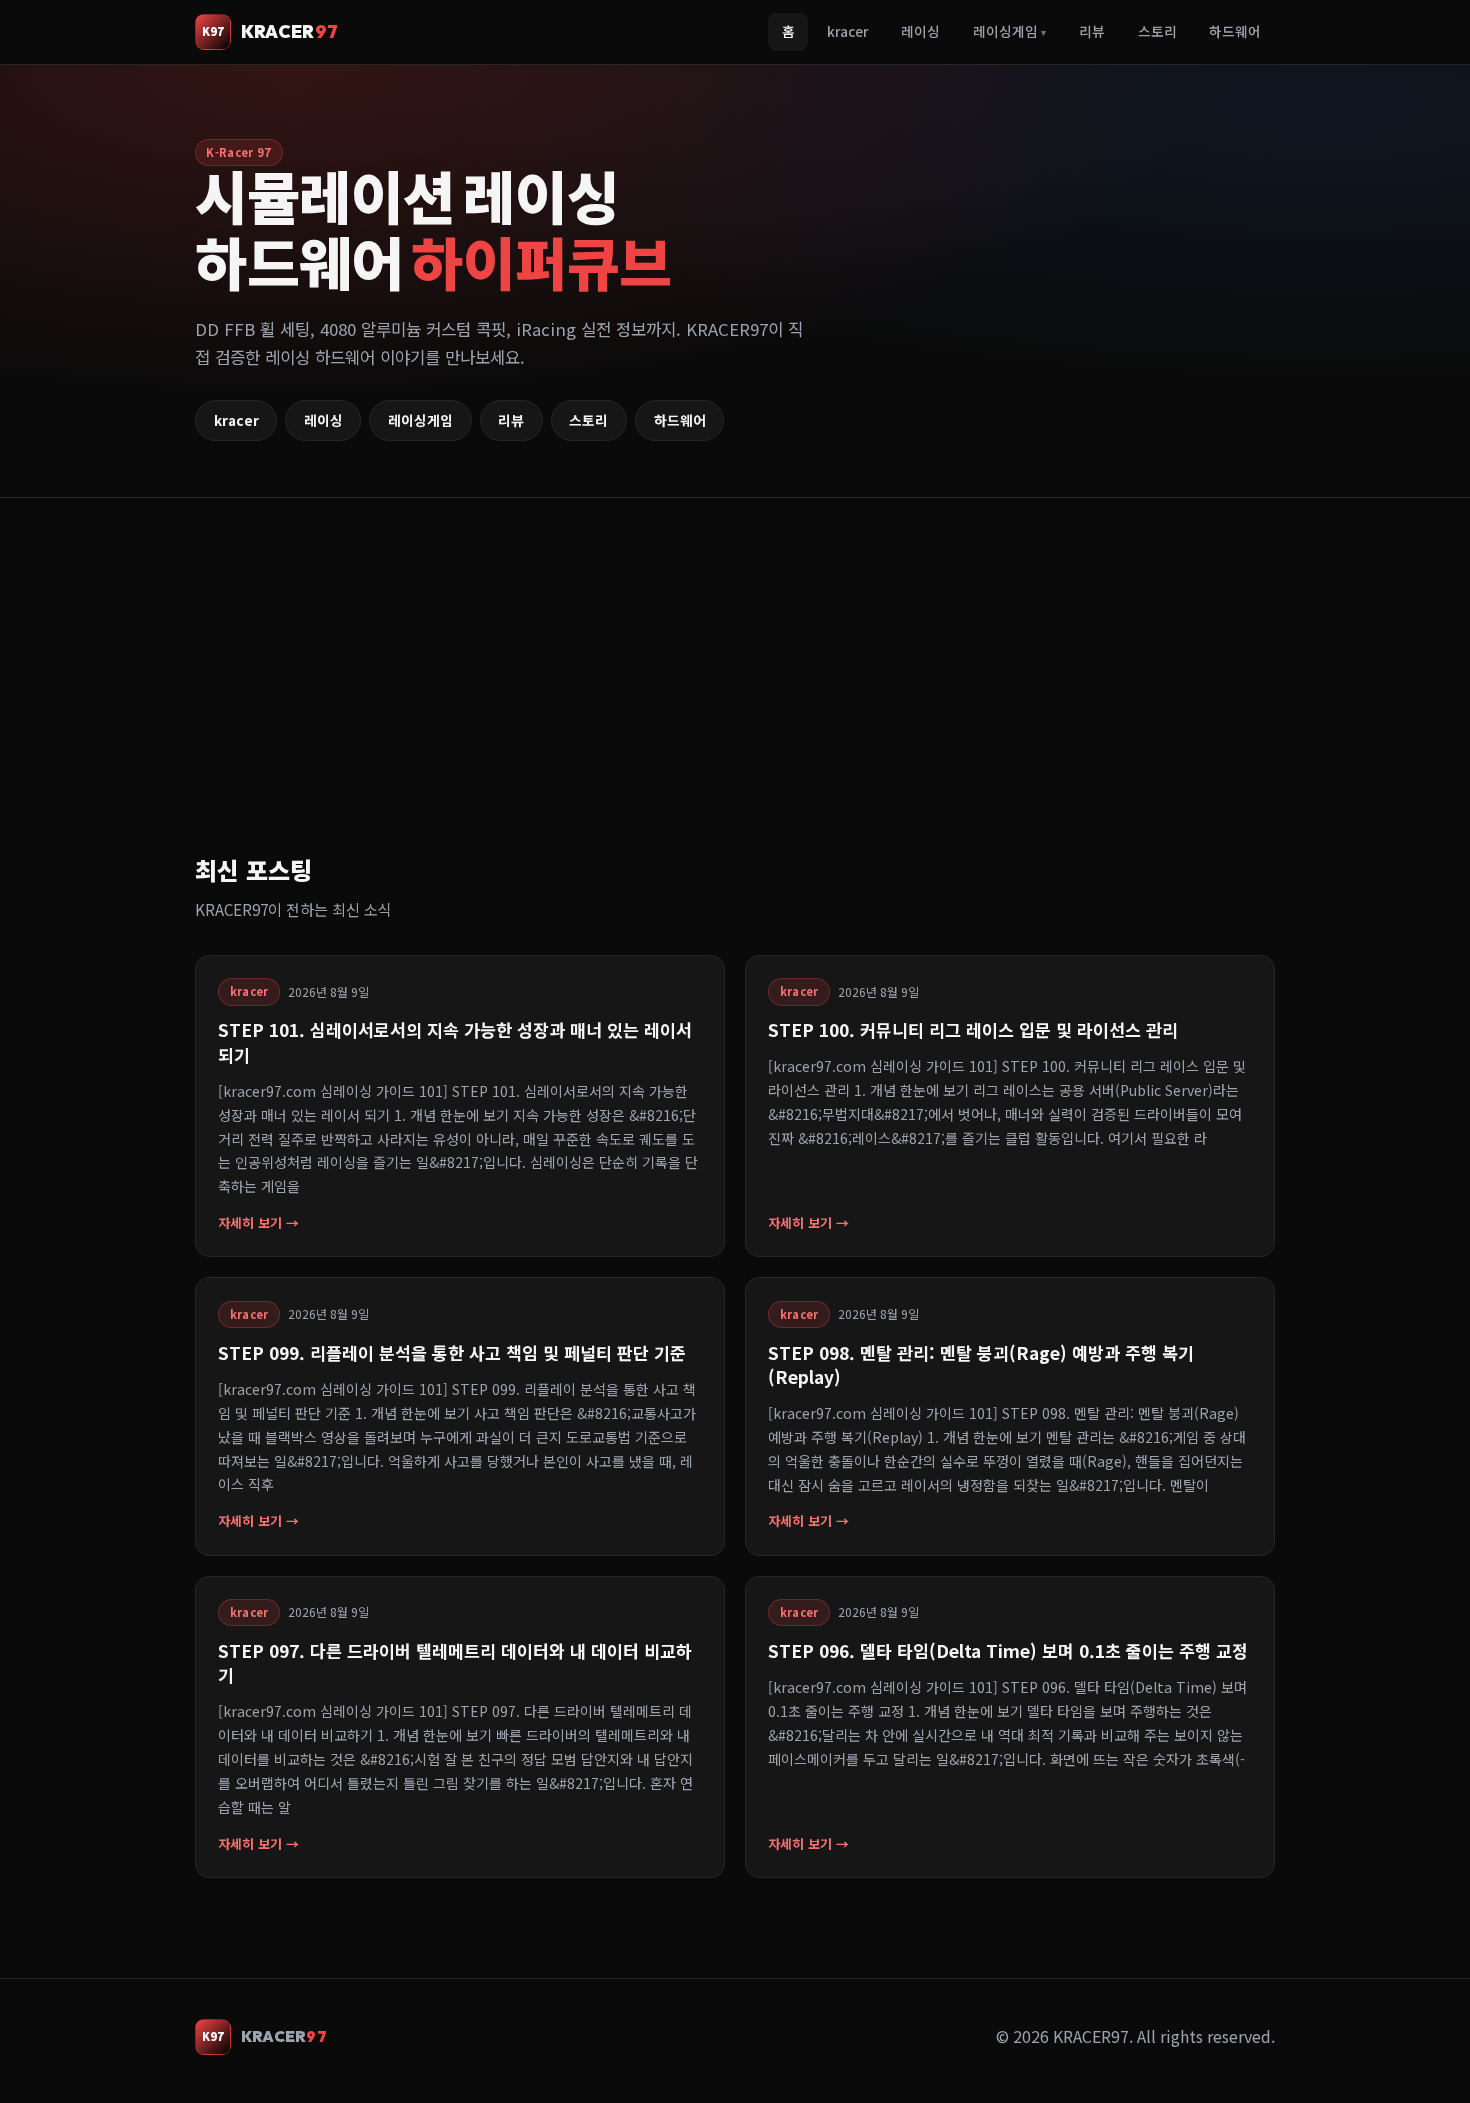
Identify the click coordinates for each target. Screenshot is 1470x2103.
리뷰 (1092, 31)
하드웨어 (1235, 31)
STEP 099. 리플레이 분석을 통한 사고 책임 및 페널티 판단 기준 (452, 1352)
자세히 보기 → (258, 1222)
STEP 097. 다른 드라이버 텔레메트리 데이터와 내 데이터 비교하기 (455, 1662)
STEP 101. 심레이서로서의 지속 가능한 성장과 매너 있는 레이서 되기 (455, 1041)
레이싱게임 (1009, 31)
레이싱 (920, 31)
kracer (847, 31)
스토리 (1157, 31)
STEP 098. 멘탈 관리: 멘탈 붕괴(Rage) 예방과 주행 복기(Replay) (981, 1364)
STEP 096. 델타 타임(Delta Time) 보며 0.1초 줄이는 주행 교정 (1008, 1650)
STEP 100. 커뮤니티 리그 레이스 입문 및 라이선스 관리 (973, 1029)
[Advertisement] (795, 700)
